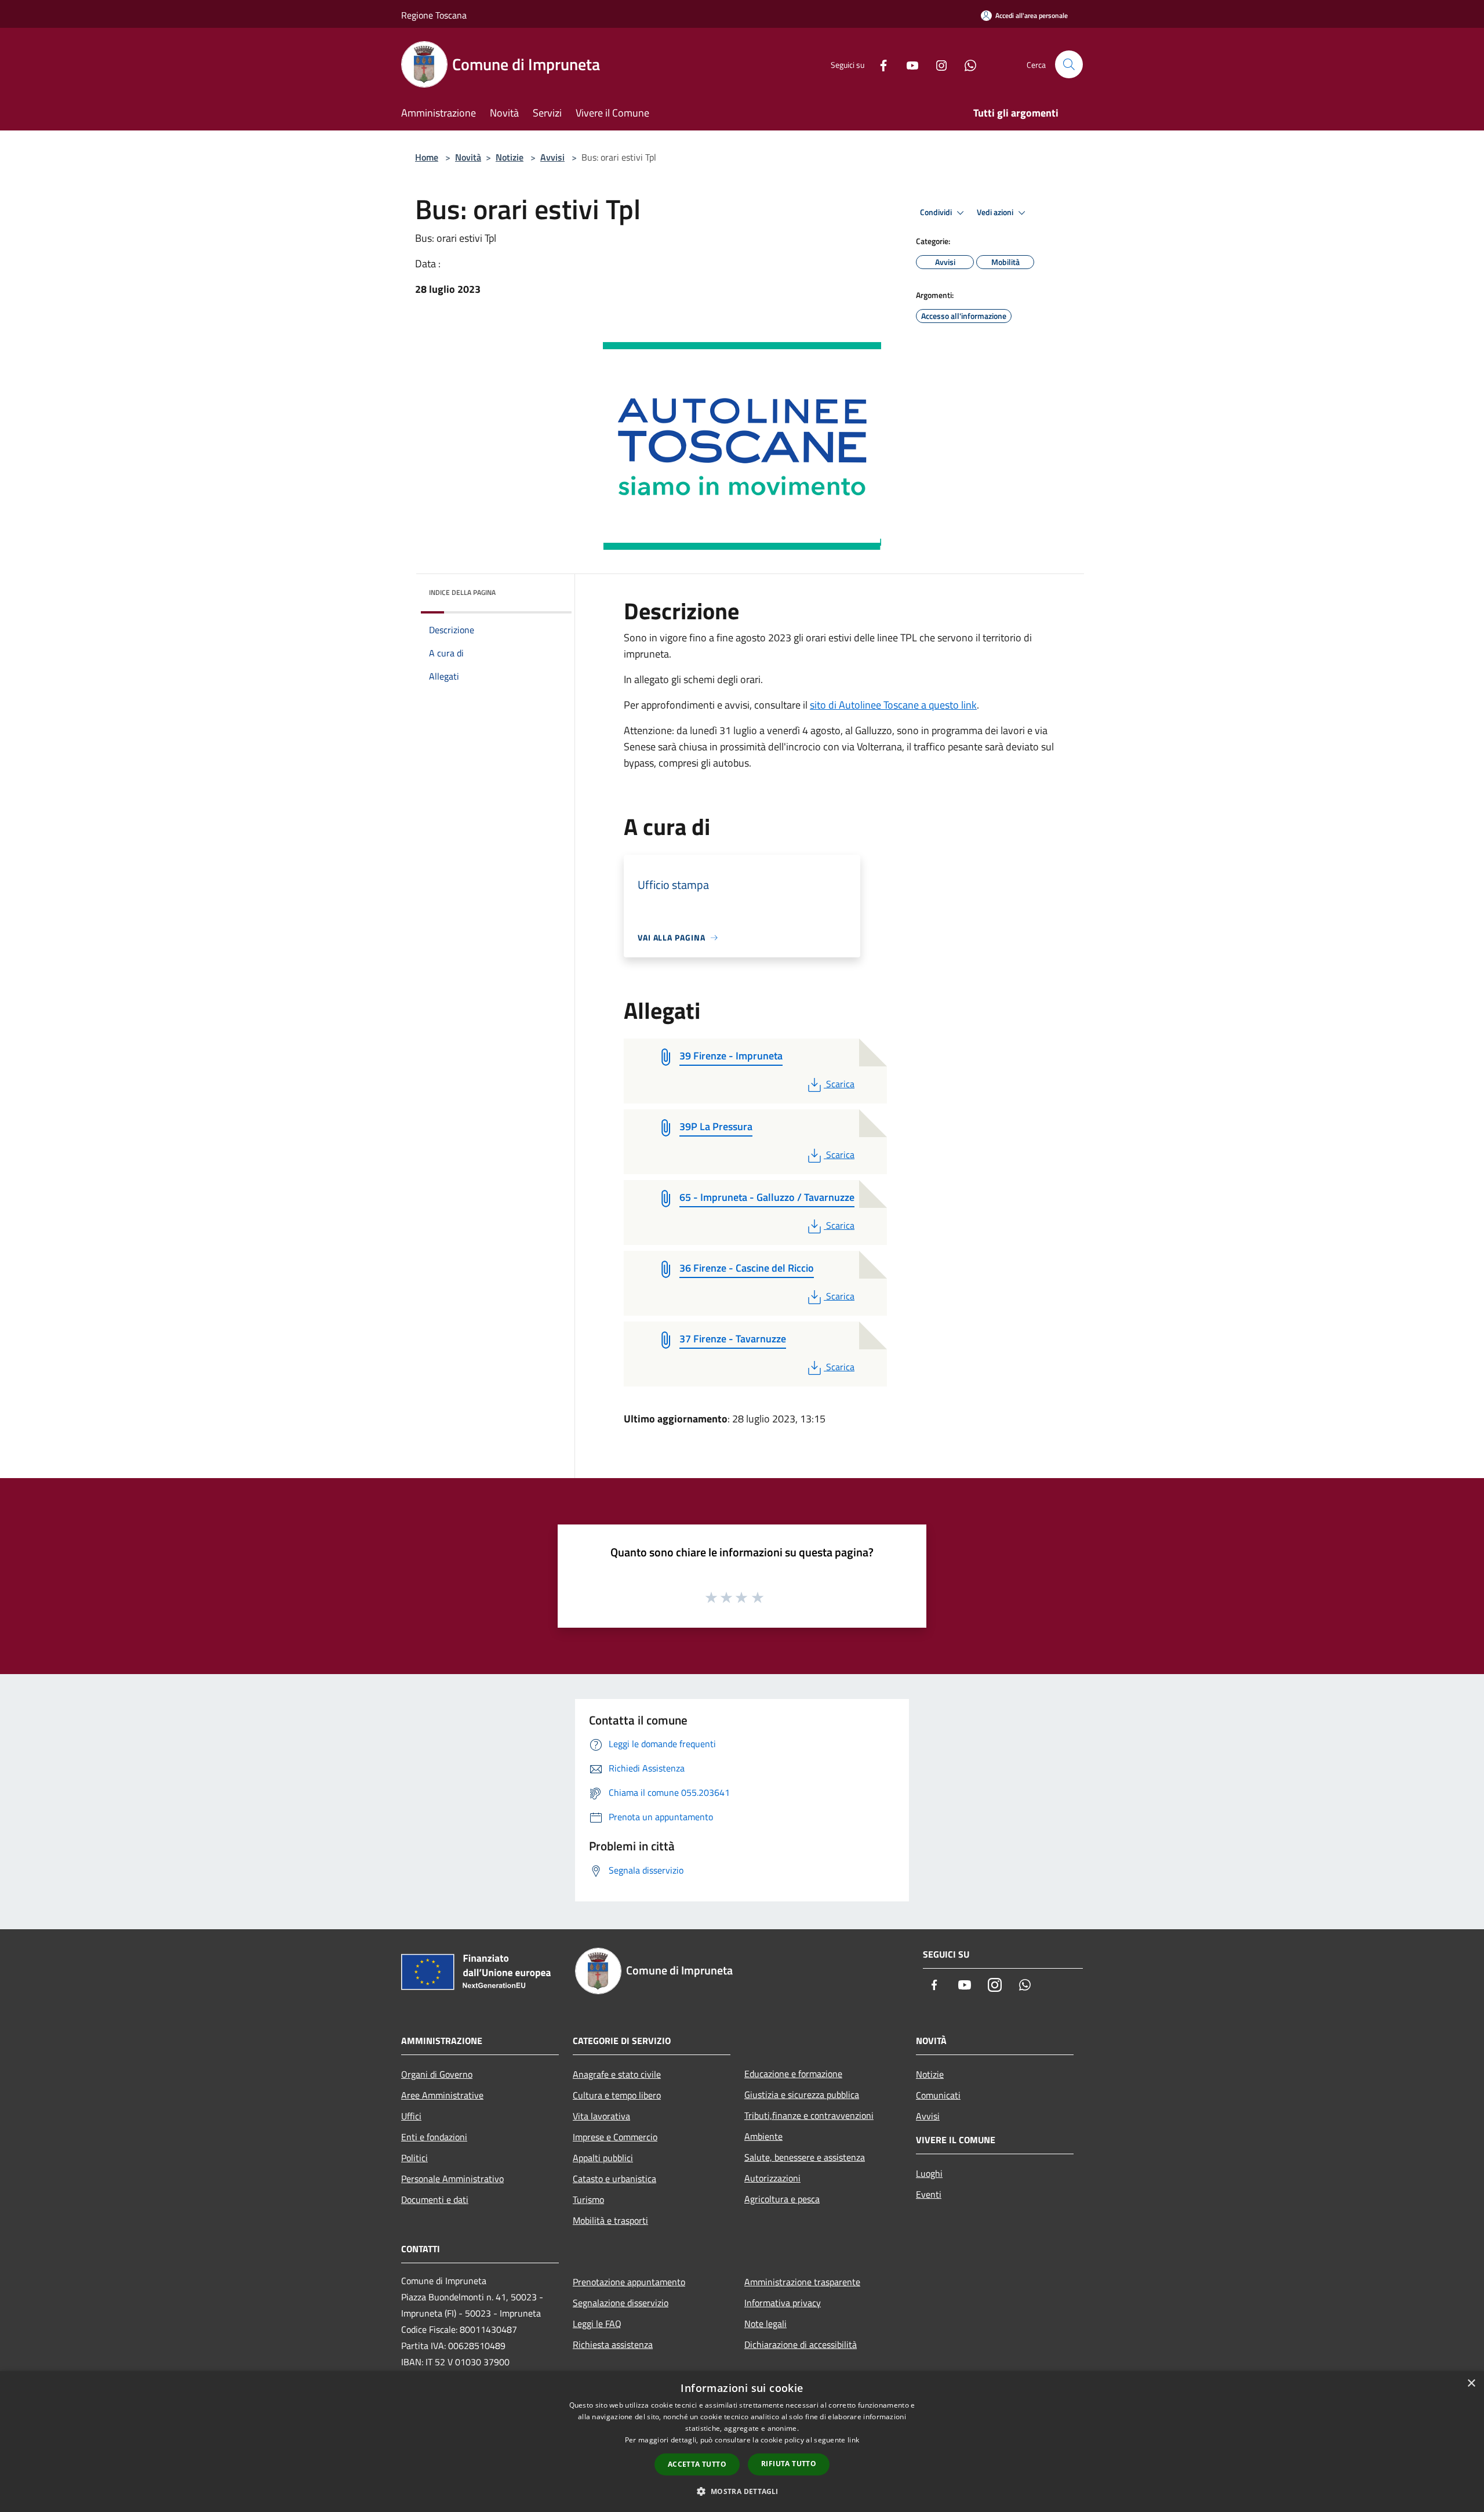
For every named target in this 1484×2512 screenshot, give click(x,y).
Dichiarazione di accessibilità (801, 2344)
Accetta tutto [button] (697, 2464)
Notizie (510, 157)
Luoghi (929, 2173)
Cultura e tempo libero (617, 2095)
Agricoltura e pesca (782, 2199)
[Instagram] (937, 64)
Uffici (411, 2116)
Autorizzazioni (772, 2178)
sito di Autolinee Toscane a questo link (893, 705)
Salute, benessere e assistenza (805, 2157)
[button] (742, 2491)
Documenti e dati (435, 2199)
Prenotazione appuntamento (629, 2282)
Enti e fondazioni (434, 2137)
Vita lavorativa (601, 2116)
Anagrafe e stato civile (617, 2074)
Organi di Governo (437, 2074)
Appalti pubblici (603, 2158)
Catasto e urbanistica (614, 2179)
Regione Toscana (434, 15)
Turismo (588, 2199)
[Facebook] (879, 64)
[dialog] (742, 2442)
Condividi (937, 212)
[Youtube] (908, 64)
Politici (414, 2158)
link (853, 2440)
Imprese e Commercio (615, 2137)
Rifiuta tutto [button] (789, 2464)
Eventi (929, 2194)
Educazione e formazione (793, 2074)
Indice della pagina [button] (462, 592)
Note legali (765, 2324)
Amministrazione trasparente (802, 2282)
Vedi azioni (996, 212)
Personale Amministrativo (452, 2179)
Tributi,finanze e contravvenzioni (809, 2115)
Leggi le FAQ (597, 2324)
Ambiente (763, 2136)
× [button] (1471, 2384)
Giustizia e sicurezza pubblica (802, 2094)
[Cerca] (1069, 64)
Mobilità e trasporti (610, 2220)
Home (427, 157)
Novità (468, 157)
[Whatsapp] (966, 64)
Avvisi (552, 157)
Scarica (840, 1084)
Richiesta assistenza (613, 2344)
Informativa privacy (783, 2303)
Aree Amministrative (442, 2095)
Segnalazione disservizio (621, 2303)
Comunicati (938, 2095)
